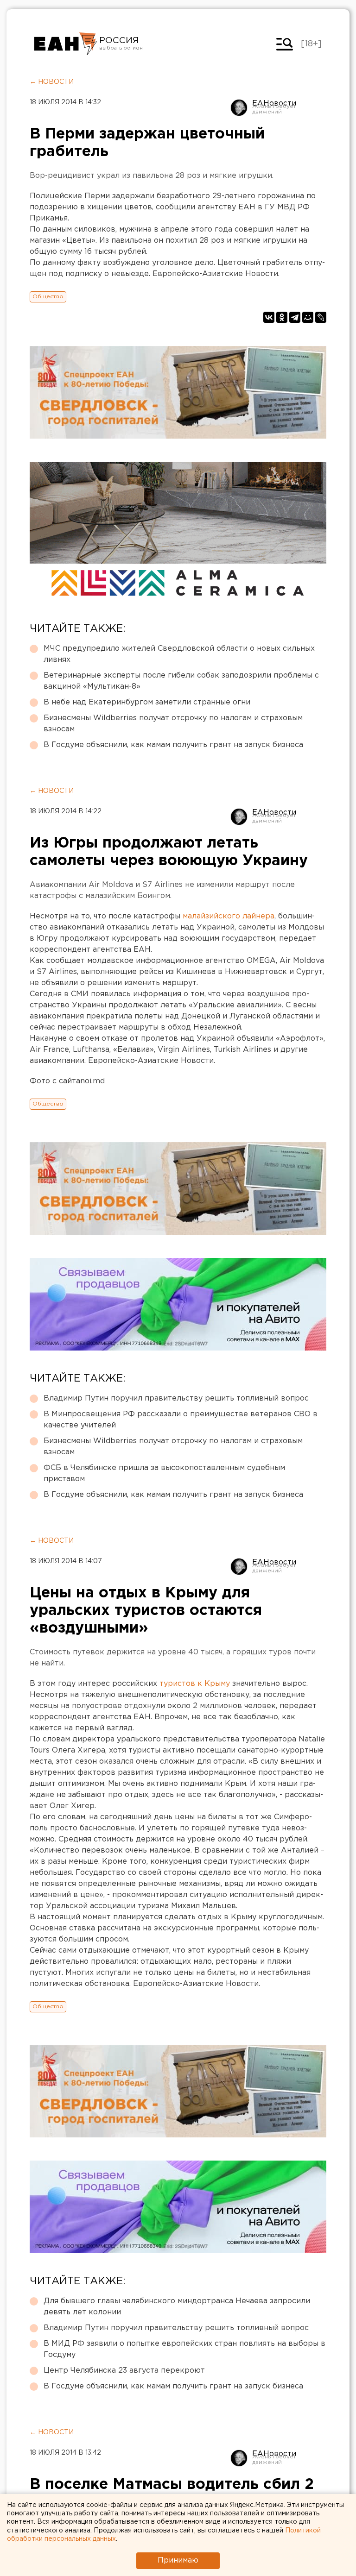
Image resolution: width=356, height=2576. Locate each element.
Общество (48, 297)
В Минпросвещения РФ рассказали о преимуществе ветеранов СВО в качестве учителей (181, 1420)
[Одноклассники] (282, 317)
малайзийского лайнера (229, 916)
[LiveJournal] (321, 317)
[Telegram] (295, 317)
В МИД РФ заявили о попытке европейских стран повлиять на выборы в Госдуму (184, 2349)
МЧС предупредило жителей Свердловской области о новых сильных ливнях (179, 654)
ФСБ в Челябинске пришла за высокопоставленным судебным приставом (164, 1473)
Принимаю (178, 2560)
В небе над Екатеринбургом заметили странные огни (147, 702)
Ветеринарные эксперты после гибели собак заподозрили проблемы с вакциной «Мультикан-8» (181, 681)
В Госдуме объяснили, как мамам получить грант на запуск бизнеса (173, 745)
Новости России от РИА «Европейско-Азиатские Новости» (66, 44)
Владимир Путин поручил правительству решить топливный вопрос (176, 1398)
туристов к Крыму (195, 1684)
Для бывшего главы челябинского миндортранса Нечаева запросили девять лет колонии (177, 2307)
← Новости (52, 82)
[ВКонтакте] (269, 317)
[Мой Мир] (308, 317)
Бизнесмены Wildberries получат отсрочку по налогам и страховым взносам (173, 724)
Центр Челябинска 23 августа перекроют (124, 2371)
